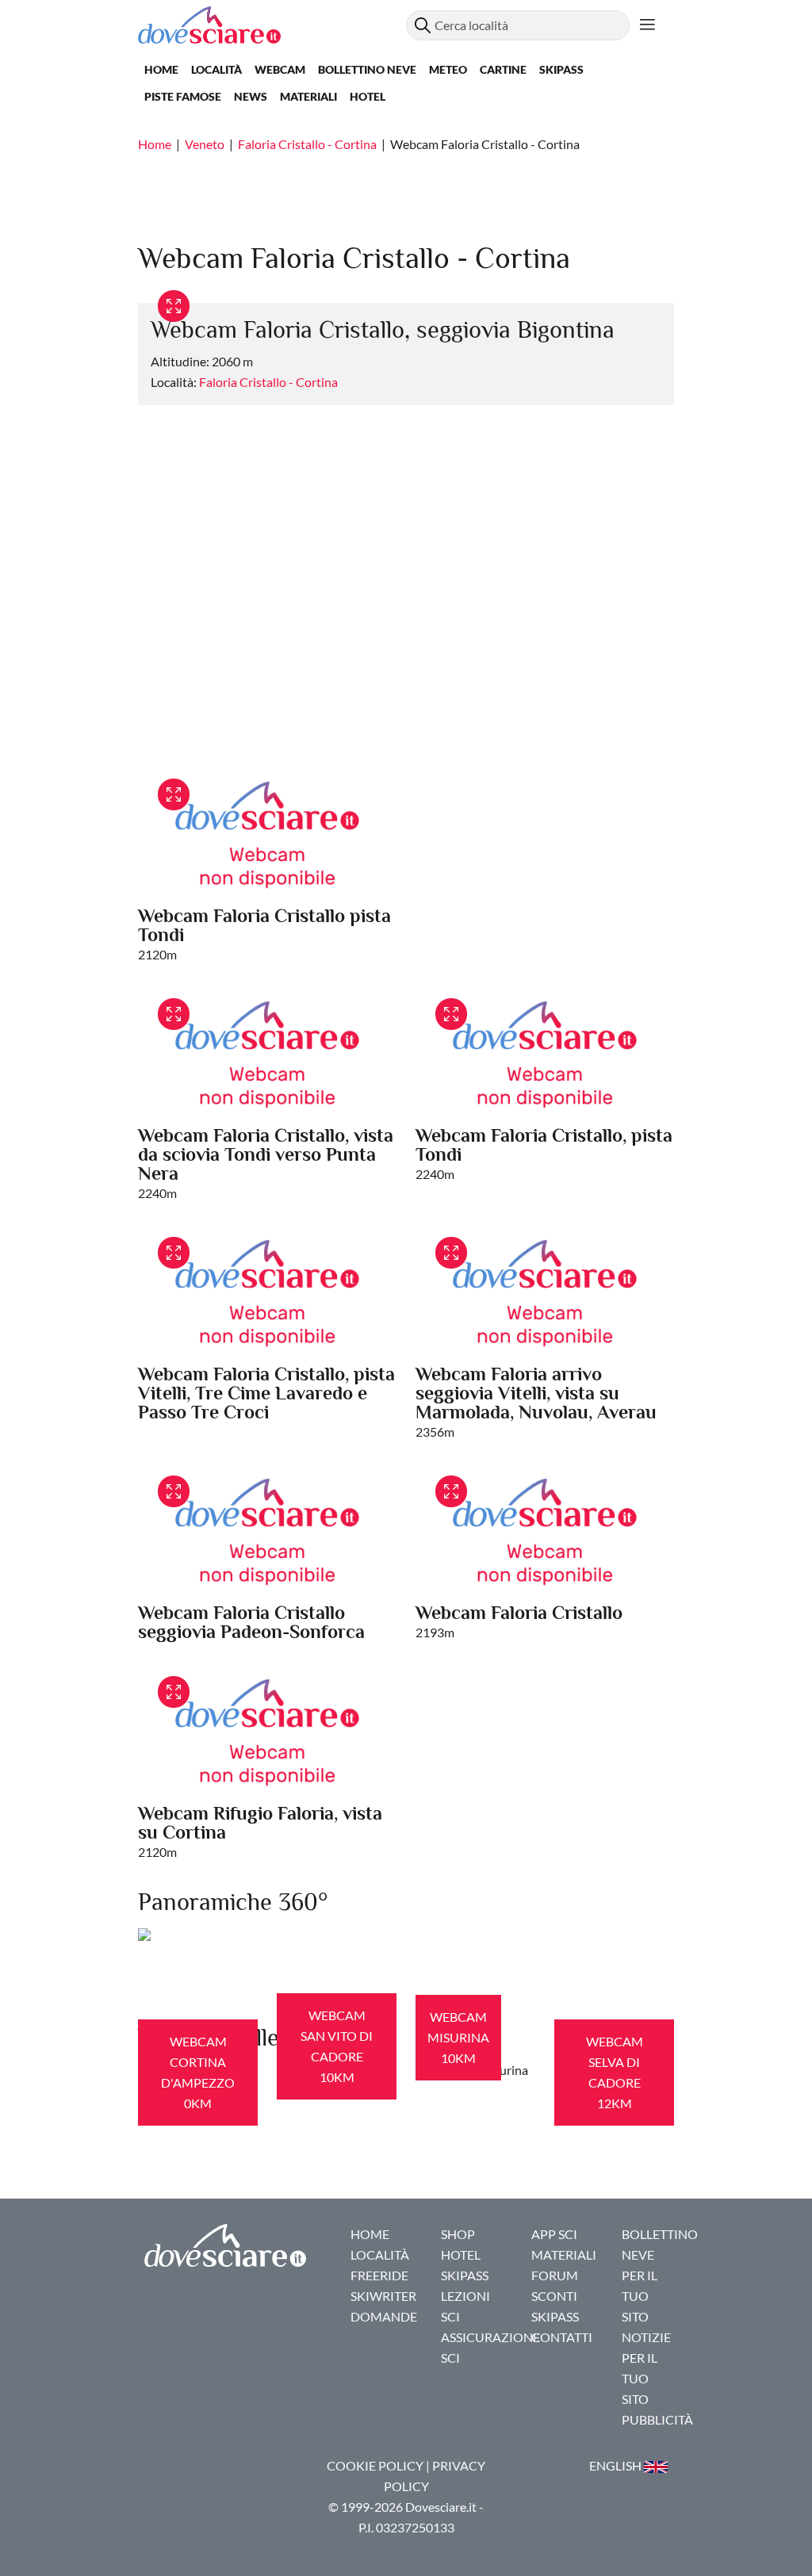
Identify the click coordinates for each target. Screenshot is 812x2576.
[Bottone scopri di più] (647, 25)
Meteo (448, 69)
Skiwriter (383, 2296)
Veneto (205, 144)
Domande (384, 2316)
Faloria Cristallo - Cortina (307, 144)
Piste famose (183, 96)
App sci (554, 2234)
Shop (458, 2234)
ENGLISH (617, 2465)
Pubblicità (657, 2419)
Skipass (561, 69)
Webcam (280, 69)
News (251, 96)
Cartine (503, 69)
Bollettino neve (367, 69)
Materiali (308, 96)
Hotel (368, 96)
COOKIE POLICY (375, 2465)
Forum (555, 2275)
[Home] (272, 25)
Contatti (562, 2337)
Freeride (379, 2275)
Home (161, 69)
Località (216, 69)
